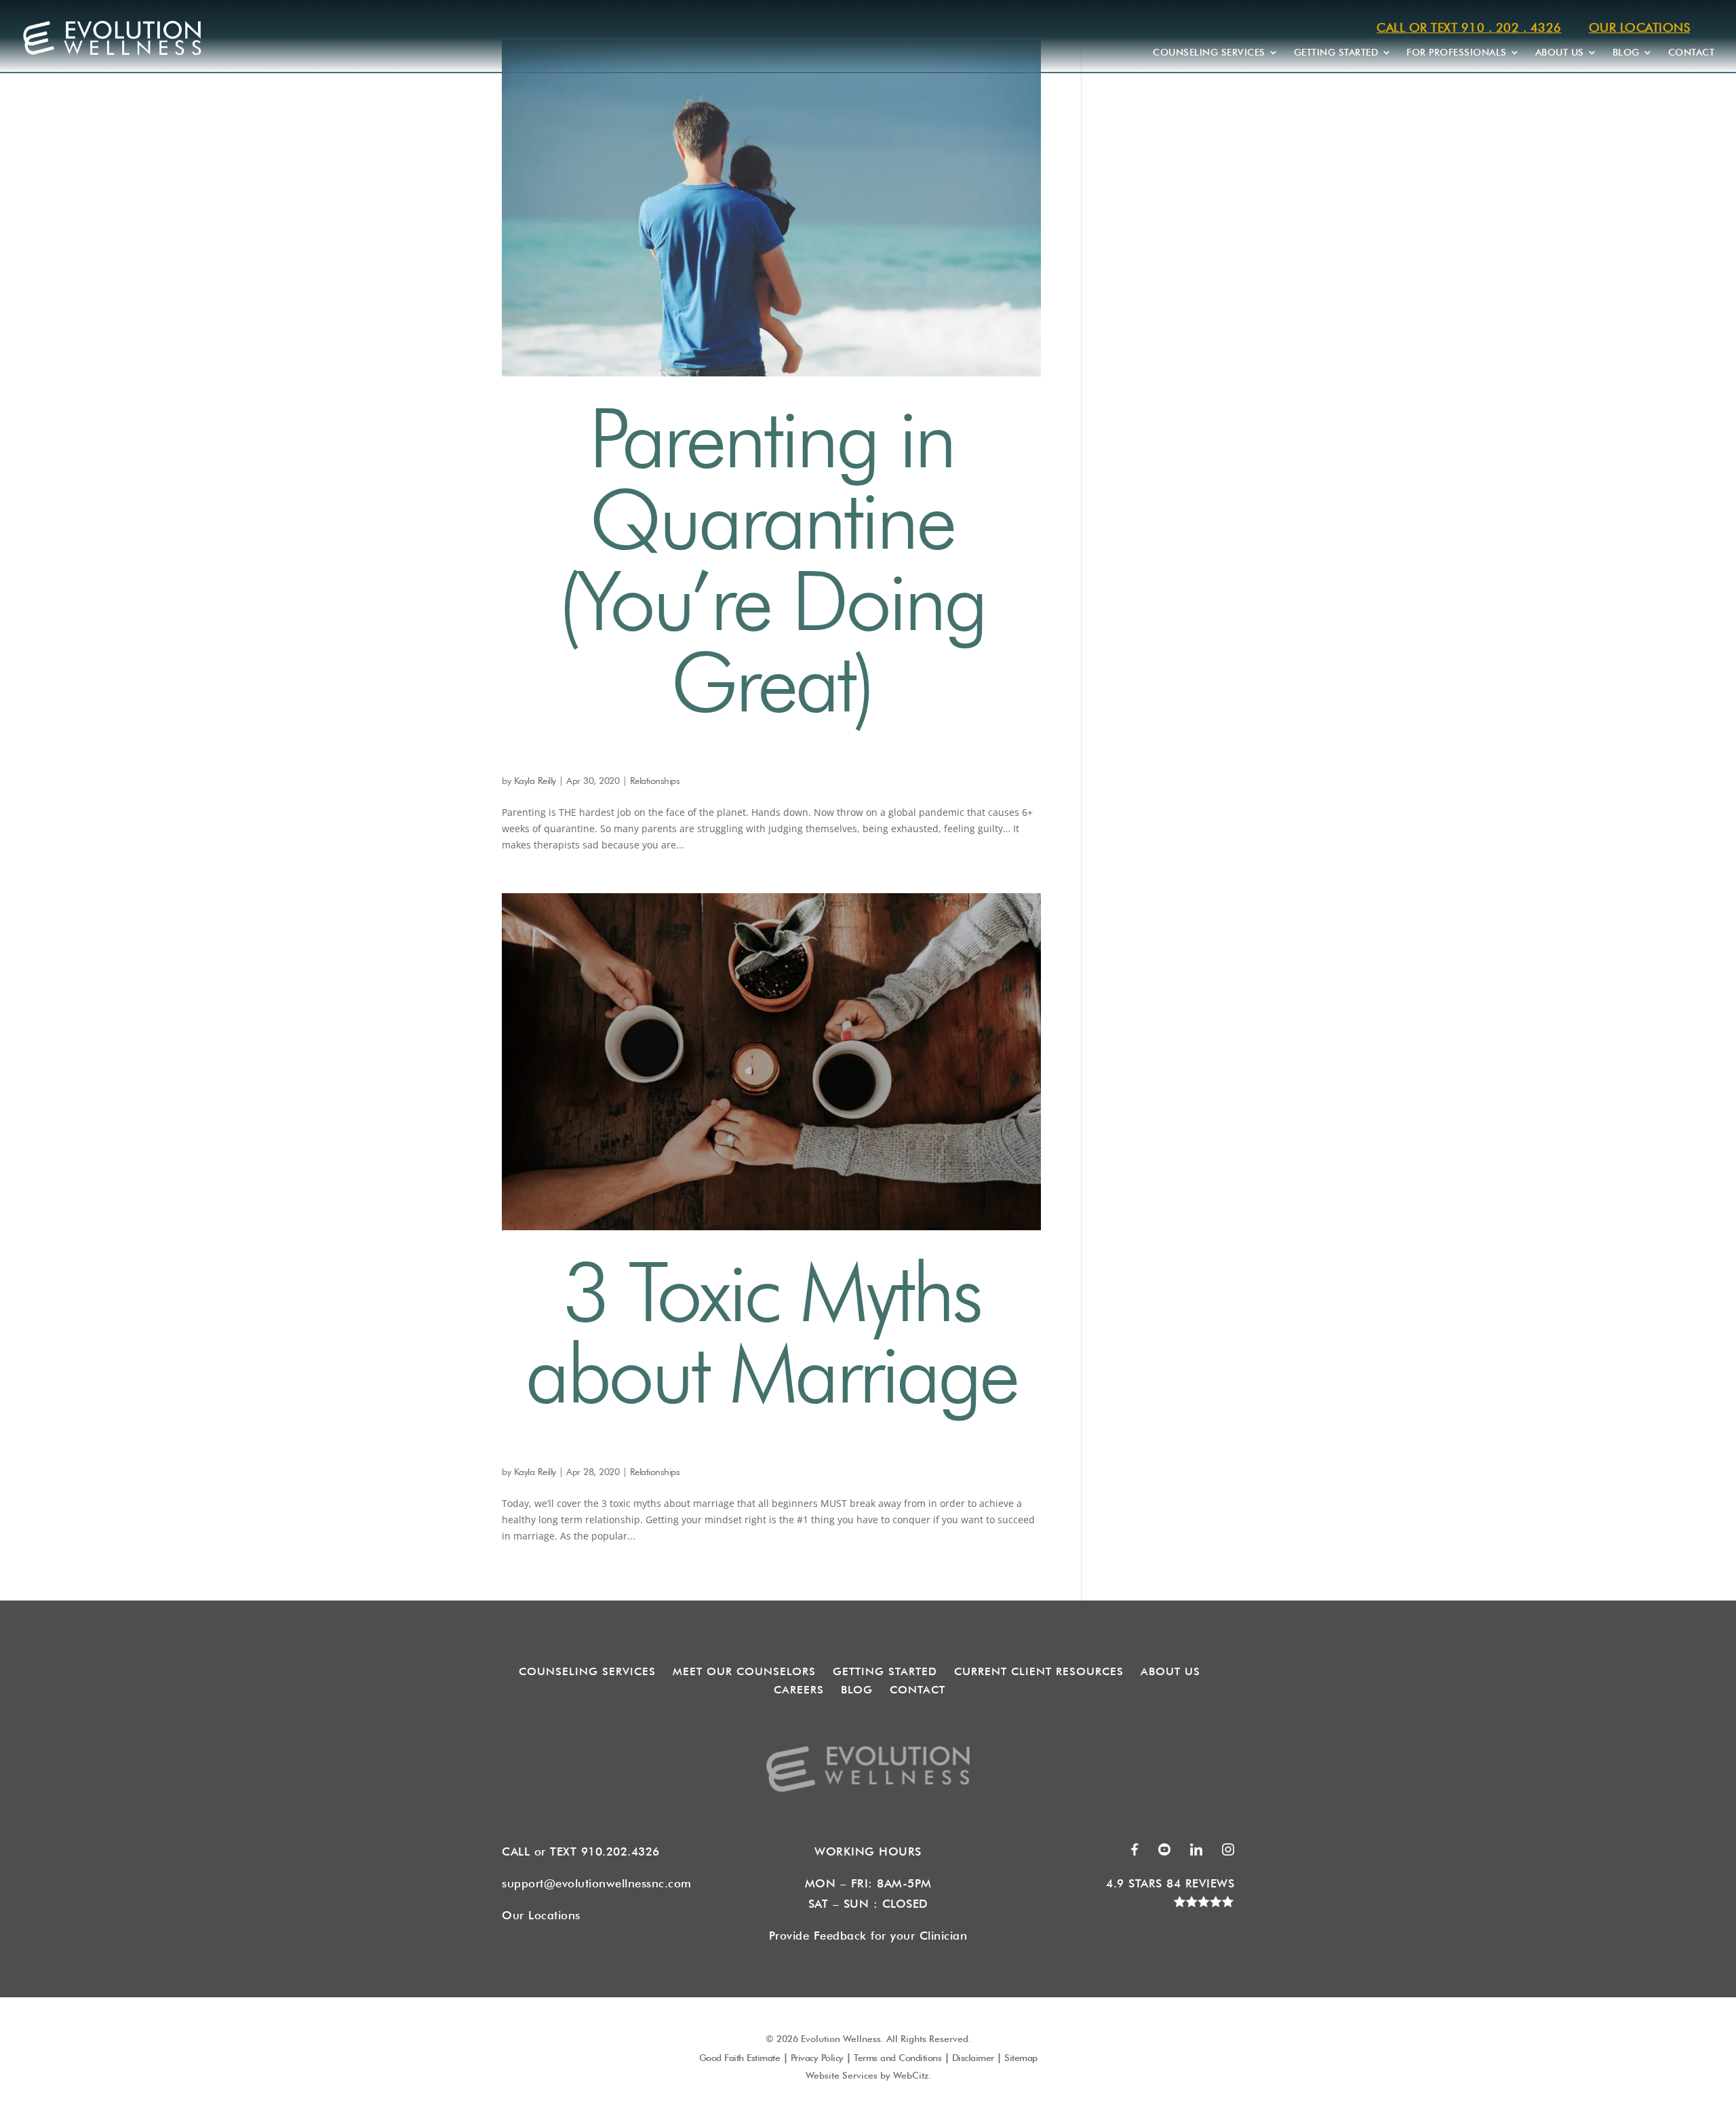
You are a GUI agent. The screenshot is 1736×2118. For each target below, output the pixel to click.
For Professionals (1457, 52)
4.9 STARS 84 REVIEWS (1170, 1883)
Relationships (655, 781)
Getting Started (1336, 52)
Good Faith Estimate (740, 2058)
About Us (1560, 52)
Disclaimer (973, 2058)
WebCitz (911, 2075)
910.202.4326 (625, 1851)
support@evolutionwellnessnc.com (597, 1883)
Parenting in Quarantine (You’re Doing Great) (771, 560)
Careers (799, 1690)
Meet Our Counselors (744, 1671)
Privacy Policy (817, 2058)
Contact (1692, 52)
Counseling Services (1209, 52)
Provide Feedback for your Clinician (868, 1936)
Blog (1626, 52)
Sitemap (1021, 2058)
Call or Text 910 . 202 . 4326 (1469, 27)
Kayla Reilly (535, 781)
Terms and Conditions (897, 2058)
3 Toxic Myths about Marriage (771, 1332)
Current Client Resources (1039, 1671)
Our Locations (1640, 27)
